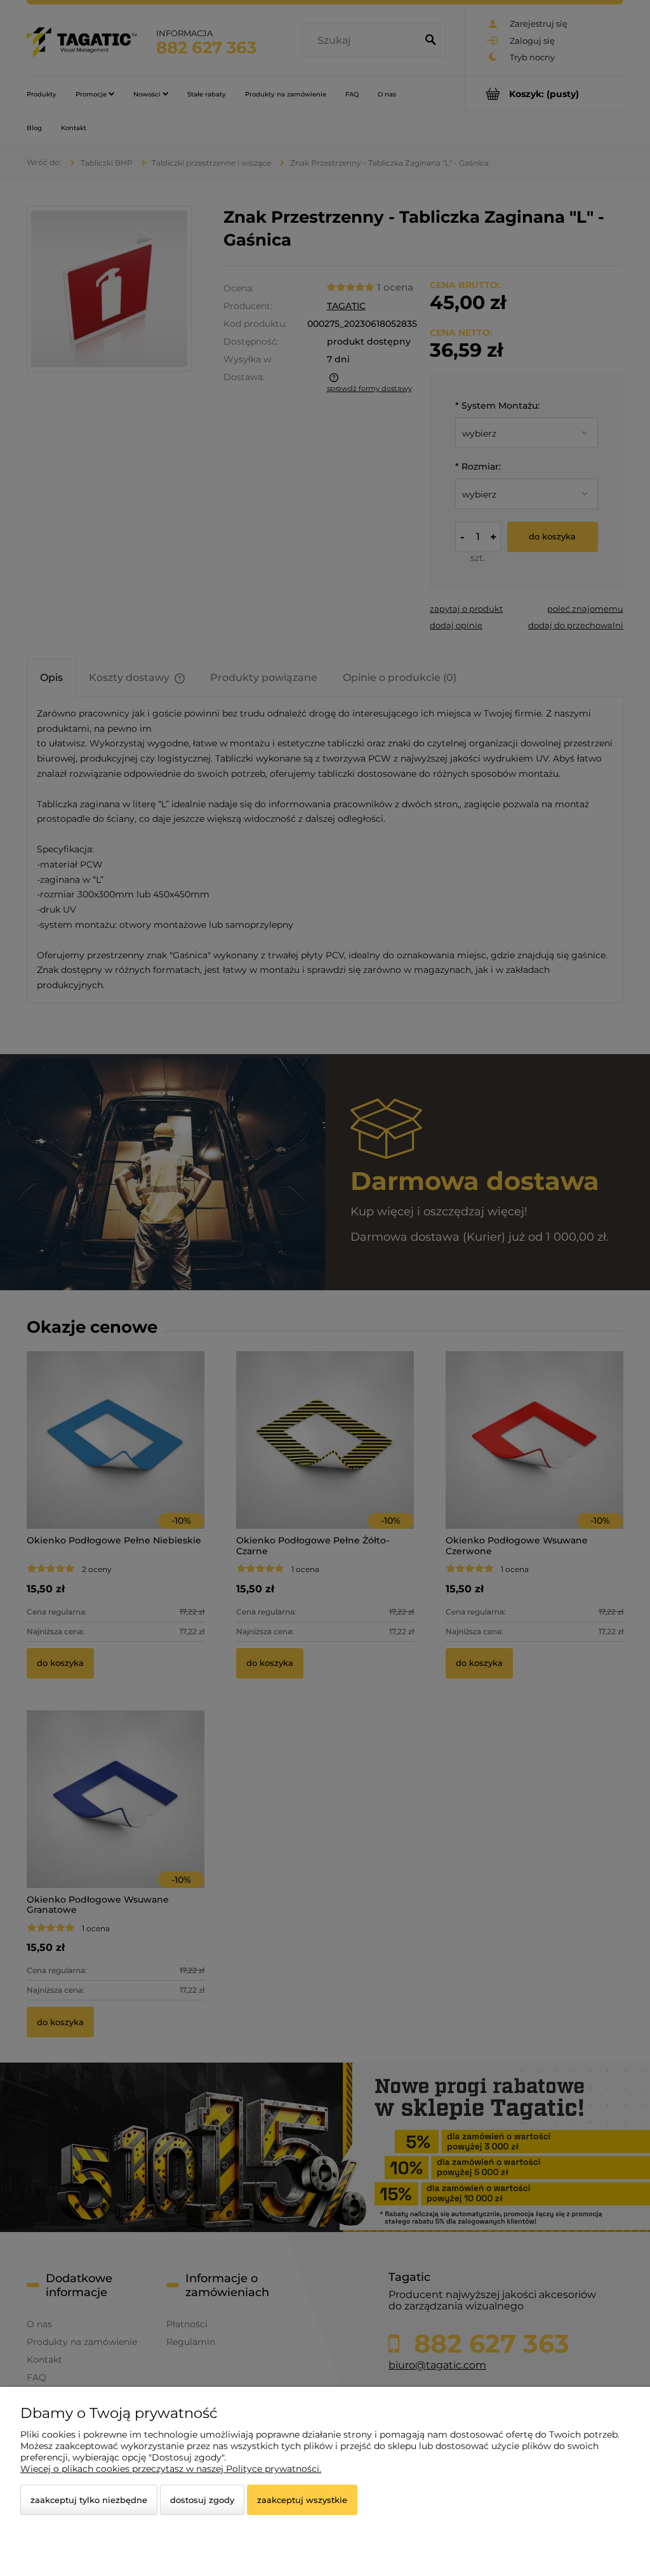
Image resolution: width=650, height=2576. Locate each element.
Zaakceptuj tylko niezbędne (89, 2500)
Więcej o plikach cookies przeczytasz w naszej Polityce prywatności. (171, 2469)
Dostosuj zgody (202, 2500)
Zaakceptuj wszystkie (302, 2500)
